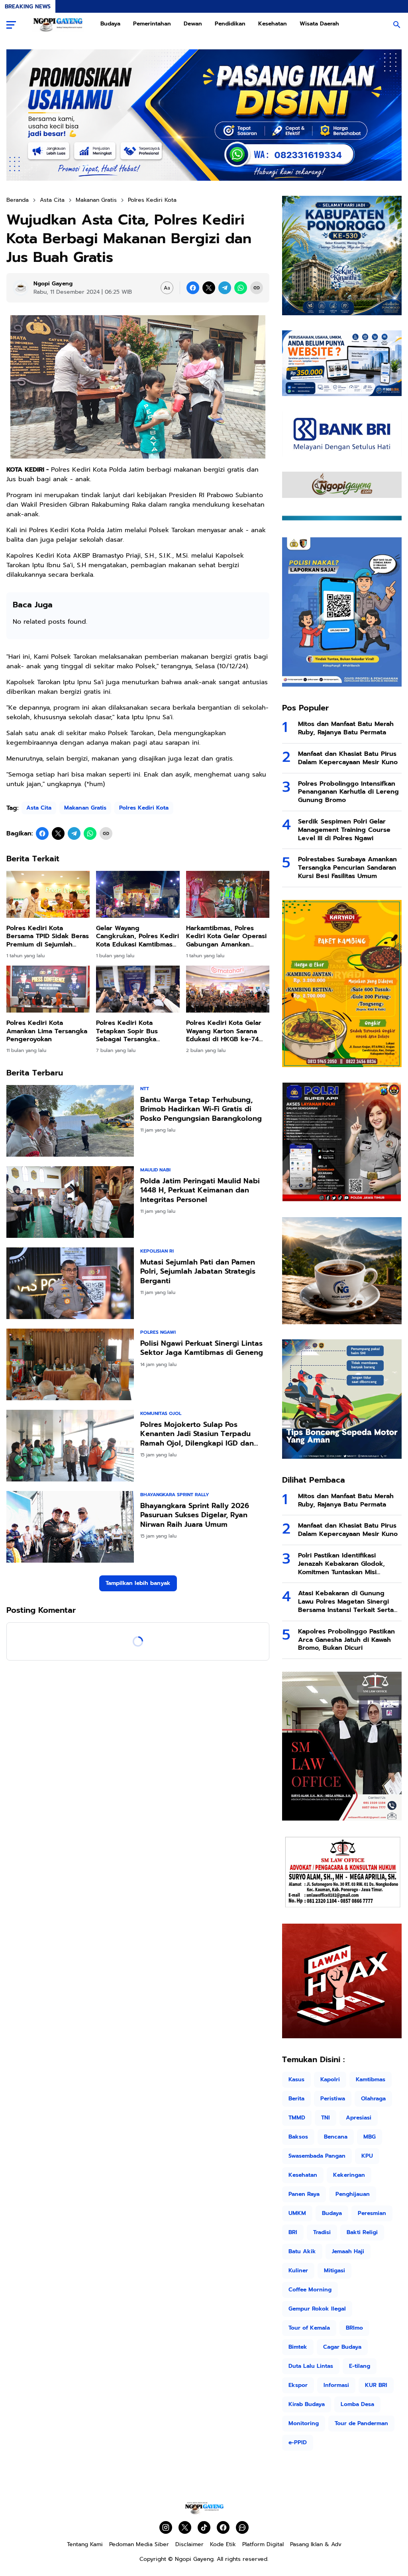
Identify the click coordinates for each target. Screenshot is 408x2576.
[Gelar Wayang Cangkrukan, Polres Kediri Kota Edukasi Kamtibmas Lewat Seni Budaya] (138, 894)
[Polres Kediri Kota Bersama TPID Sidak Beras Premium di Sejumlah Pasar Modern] (48, 894)
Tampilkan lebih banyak (138, 1583)
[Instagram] (166, 2527)
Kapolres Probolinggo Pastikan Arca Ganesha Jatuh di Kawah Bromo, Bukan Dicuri (346, 1640)
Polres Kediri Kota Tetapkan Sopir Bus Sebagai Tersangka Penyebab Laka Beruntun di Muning (136, 1031)
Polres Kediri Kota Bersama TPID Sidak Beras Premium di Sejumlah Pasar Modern (48, 937)
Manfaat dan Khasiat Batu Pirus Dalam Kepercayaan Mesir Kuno (348, 758)
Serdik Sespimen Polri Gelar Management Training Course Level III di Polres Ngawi (344, 830)
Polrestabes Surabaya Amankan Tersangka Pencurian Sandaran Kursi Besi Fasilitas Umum (347, 868)
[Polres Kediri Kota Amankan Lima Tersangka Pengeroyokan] (48, 989)
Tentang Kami (85, 2544)
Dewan (193, 24)
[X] (209, 288)
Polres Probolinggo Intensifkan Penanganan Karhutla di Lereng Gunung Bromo (348, 792)
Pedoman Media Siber (139, 2544)
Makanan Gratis (85, 808)
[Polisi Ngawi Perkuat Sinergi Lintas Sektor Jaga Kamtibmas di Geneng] (70, 1364)
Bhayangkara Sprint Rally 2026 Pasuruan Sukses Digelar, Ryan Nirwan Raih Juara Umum (195, 1515)
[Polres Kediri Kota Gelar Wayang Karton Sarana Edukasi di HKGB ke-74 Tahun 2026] (228, 989)
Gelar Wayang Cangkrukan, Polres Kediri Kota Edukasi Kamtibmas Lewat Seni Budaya (137, 937)
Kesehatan (273, 24)
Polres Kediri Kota (144, 808)
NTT (145, 1089)
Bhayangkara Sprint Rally (175, 1495)
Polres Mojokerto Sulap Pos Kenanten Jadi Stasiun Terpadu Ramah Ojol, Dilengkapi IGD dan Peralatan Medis (197, 1434)
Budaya (110, 24)
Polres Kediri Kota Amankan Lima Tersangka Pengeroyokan (47, 1031)
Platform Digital (263, 2544)
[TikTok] (204, 2527)
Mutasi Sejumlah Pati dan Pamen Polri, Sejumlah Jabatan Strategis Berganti (198, 1272)
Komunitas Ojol (161, 1413)
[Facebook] (193, 288)
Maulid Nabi (155, 1170)
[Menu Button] (11, 25)
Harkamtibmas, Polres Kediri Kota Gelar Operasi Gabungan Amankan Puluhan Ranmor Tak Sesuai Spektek (226, 937)
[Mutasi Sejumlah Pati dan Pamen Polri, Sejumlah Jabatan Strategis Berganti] (70, 1283)
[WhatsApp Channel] (242, 2527)
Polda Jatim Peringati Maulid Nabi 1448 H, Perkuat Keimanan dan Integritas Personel (200, 1190)
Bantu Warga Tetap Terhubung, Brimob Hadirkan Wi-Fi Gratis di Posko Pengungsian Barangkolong (201, 1109)
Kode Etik (223, 2544)
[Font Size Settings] (167, 288)
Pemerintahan (152, 24)
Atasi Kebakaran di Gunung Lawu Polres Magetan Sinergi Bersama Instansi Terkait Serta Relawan (346, 1602)
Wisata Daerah (319, 24)
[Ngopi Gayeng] (58, 25)
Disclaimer (189, 2544)
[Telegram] (225, 288)
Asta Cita (39, 808)
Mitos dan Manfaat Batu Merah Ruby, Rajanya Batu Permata (346, 728)
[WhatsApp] (241, 288)
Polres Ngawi (158, 1332)
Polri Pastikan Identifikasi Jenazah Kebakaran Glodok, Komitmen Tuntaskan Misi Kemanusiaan (341, 1564)
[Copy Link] (257, 288)
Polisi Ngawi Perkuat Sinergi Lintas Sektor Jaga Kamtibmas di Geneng (202, 1348)
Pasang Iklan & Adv (316, 2544)
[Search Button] (397, 25)
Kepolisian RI (157, 1251)
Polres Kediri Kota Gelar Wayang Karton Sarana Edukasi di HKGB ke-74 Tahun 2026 (224, 1031)
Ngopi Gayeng (194, 2559)
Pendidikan (230, 24)
